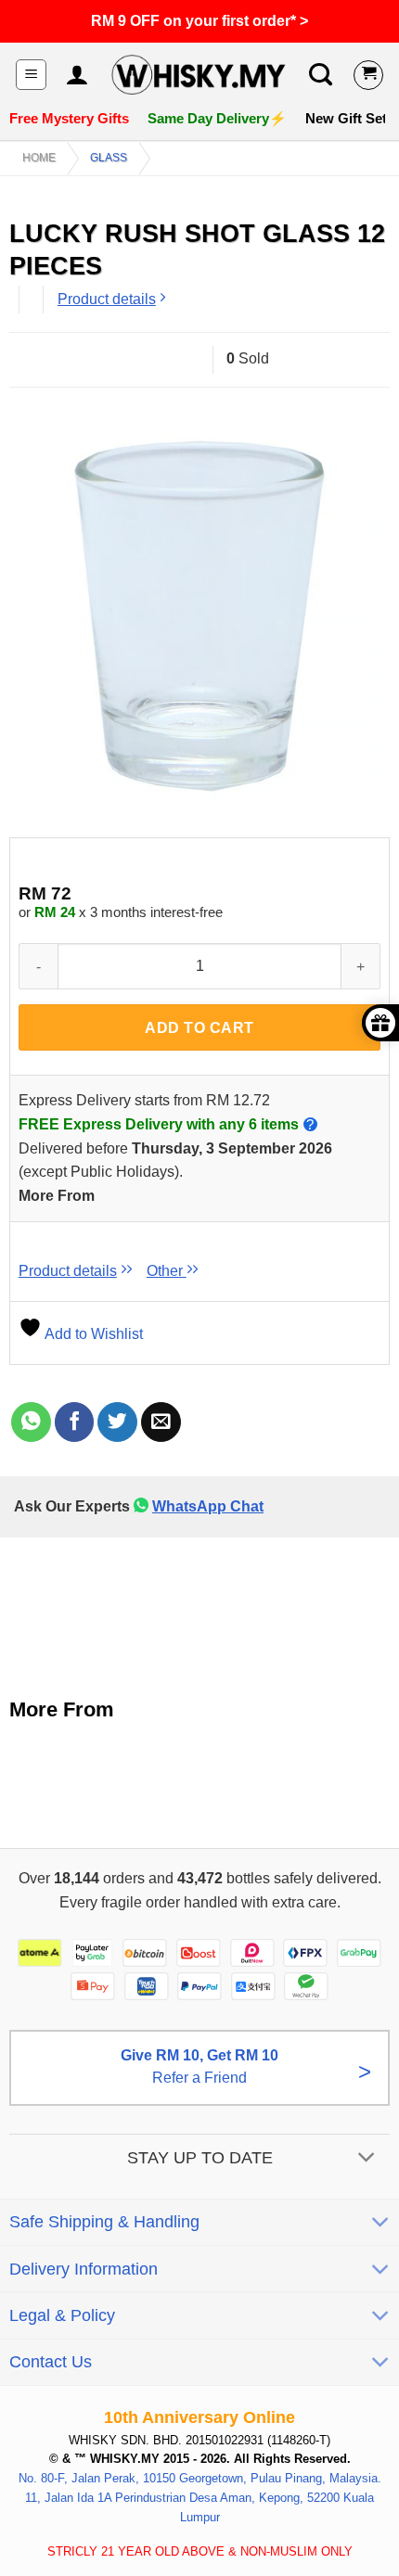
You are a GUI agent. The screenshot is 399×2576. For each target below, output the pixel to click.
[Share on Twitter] (117, 1422)
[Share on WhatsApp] (31, 1422)
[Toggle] (367, 2159)
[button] (31, 75)
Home (39, 158)
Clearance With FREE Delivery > (199, 21)
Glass (109, 158)
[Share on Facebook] (75, 1422)
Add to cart (199, 1028)
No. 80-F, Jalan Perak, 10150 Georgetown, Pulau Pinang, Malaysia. (200, 2478)
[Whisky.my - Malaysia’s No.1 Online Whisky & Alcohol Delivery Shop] (198, 75)
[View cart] (368, 75)
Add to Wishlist (92, 1334)
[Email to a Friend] (161, 1422)
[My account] (77, 75)
